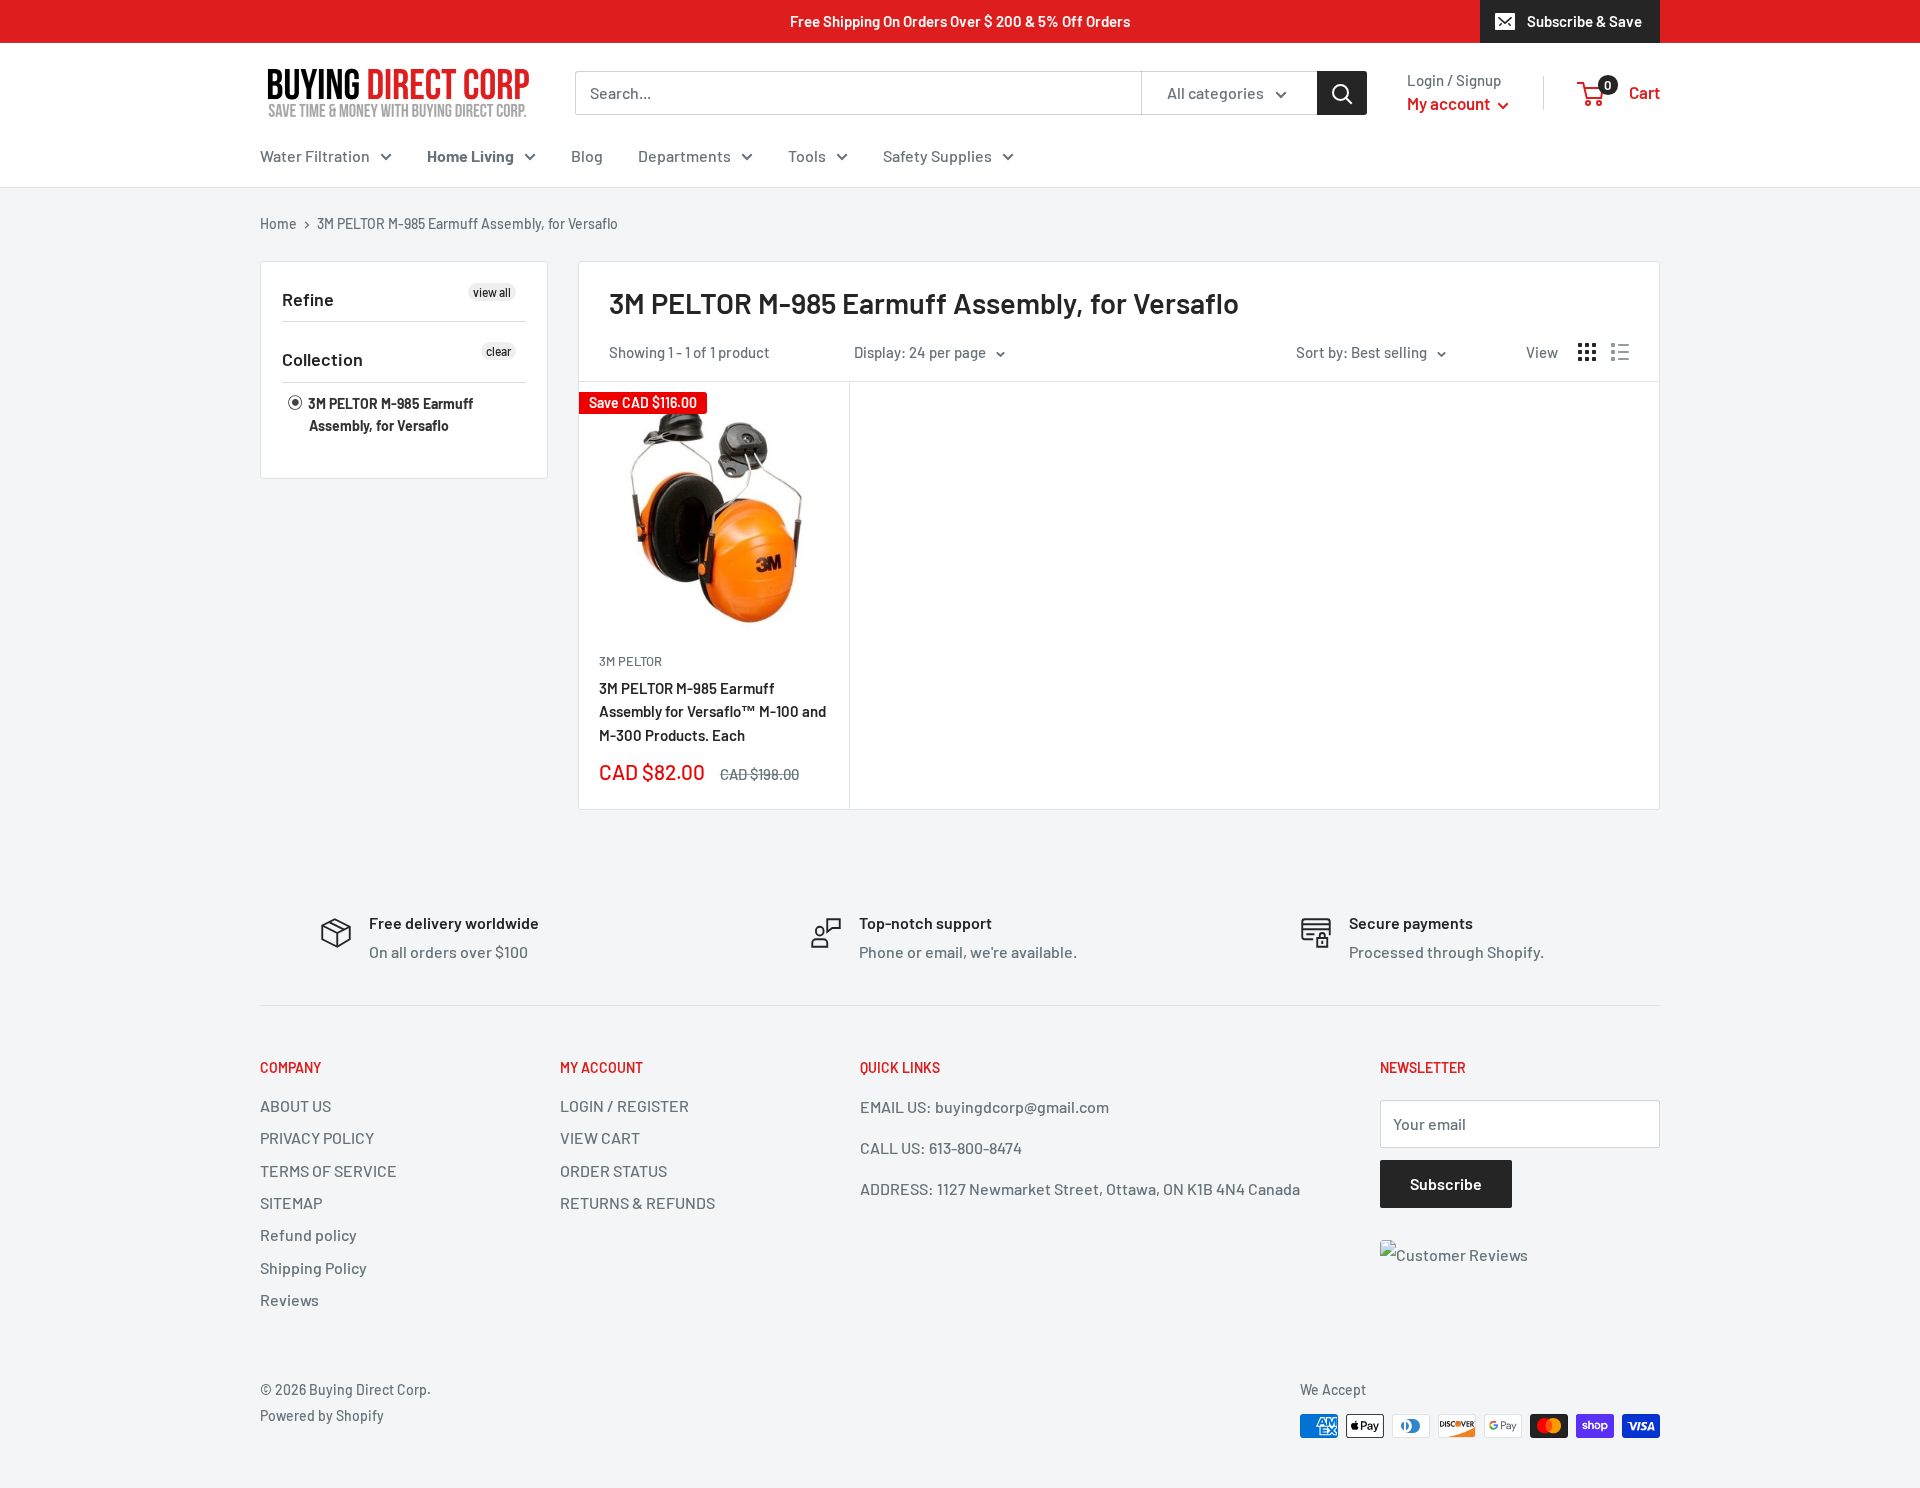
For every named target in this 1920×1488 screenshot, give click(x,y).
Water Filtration (315, 155)
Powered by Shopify (322, 1415)
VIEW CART (600, 1137)
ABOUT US (295, 1105)
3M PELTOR (630, 661)
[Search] (1342, 93)
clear (498, 351)
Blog (587, 155)
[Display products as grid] (1587, 352)
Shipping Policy (313, 1267)
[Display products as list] (1620, 352)
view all (492, 292)
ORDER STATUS (613, 1170)
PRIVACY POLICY (317, 1137)
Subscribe (1446, 1183)
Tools (807, 155)
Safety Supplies (937, 155)
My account (1450, 103)
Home (278, 223)
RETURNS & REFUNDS (637, 1202)
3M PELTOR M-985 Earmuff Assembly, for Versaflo (389, 414)
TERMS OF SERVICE (328, 1170)
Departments (684, 155)
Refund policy (308, 1234)
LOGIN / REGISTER (624, 1105)
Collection (322, 359)
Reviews (289, 1299)
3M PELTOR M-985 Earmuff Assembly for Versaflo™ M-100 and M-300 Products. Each (712, 711)
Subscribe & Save (1584, 21)
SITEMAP (291, 1202)
